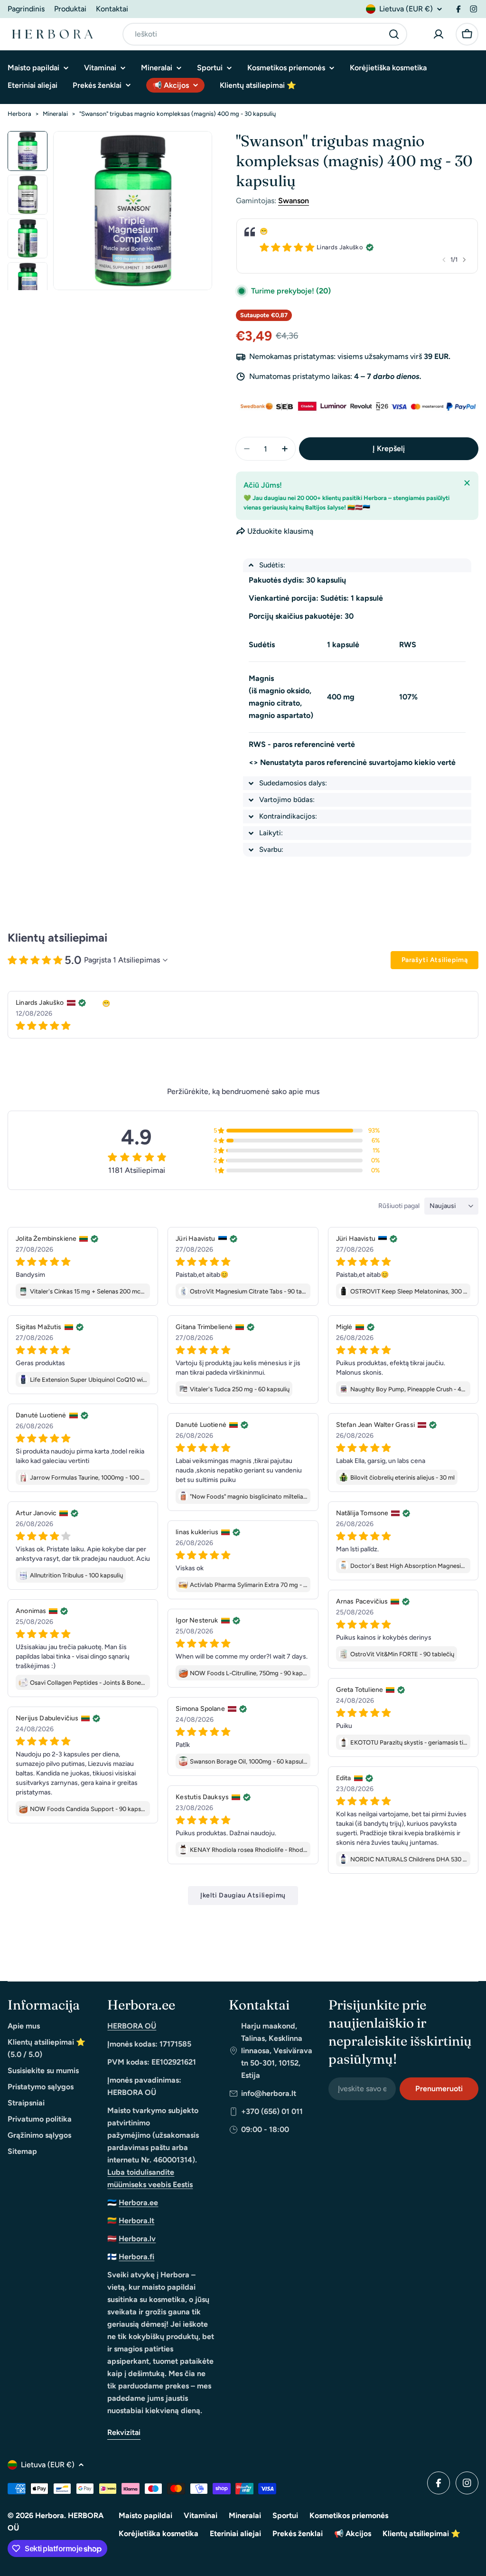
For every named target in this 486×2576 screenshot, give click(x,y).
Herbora (19, 114)
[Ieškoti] (394, 34)
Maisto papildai (145, 2515)
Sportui (285, 2515)
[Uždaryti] (467, 483)
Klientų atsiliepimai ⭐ (421, 2534)
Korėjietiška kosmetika (159, 2534)
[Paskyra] (439, 34)
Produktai (70, 9)
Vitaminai (201, 2515)
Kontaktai (112, 9)
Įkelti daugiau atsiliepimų (243, 1895)
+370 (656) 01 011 (272, 2111)
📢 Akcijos (353, 2534)
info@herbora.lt (269, 2093)
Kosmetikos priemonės (349, 2515)
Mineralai (55, 114)
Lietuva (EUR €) (406, 9)
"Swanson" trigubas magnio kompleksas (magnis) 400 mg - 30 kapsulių (178, 114)
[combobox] (265, 34)
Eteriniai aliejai (235, 2534)
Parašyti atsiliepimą (435, 960)
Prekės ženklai (298, 2534)
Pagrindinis (26, 9)
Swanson (294, 201)
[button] (357, 565)
